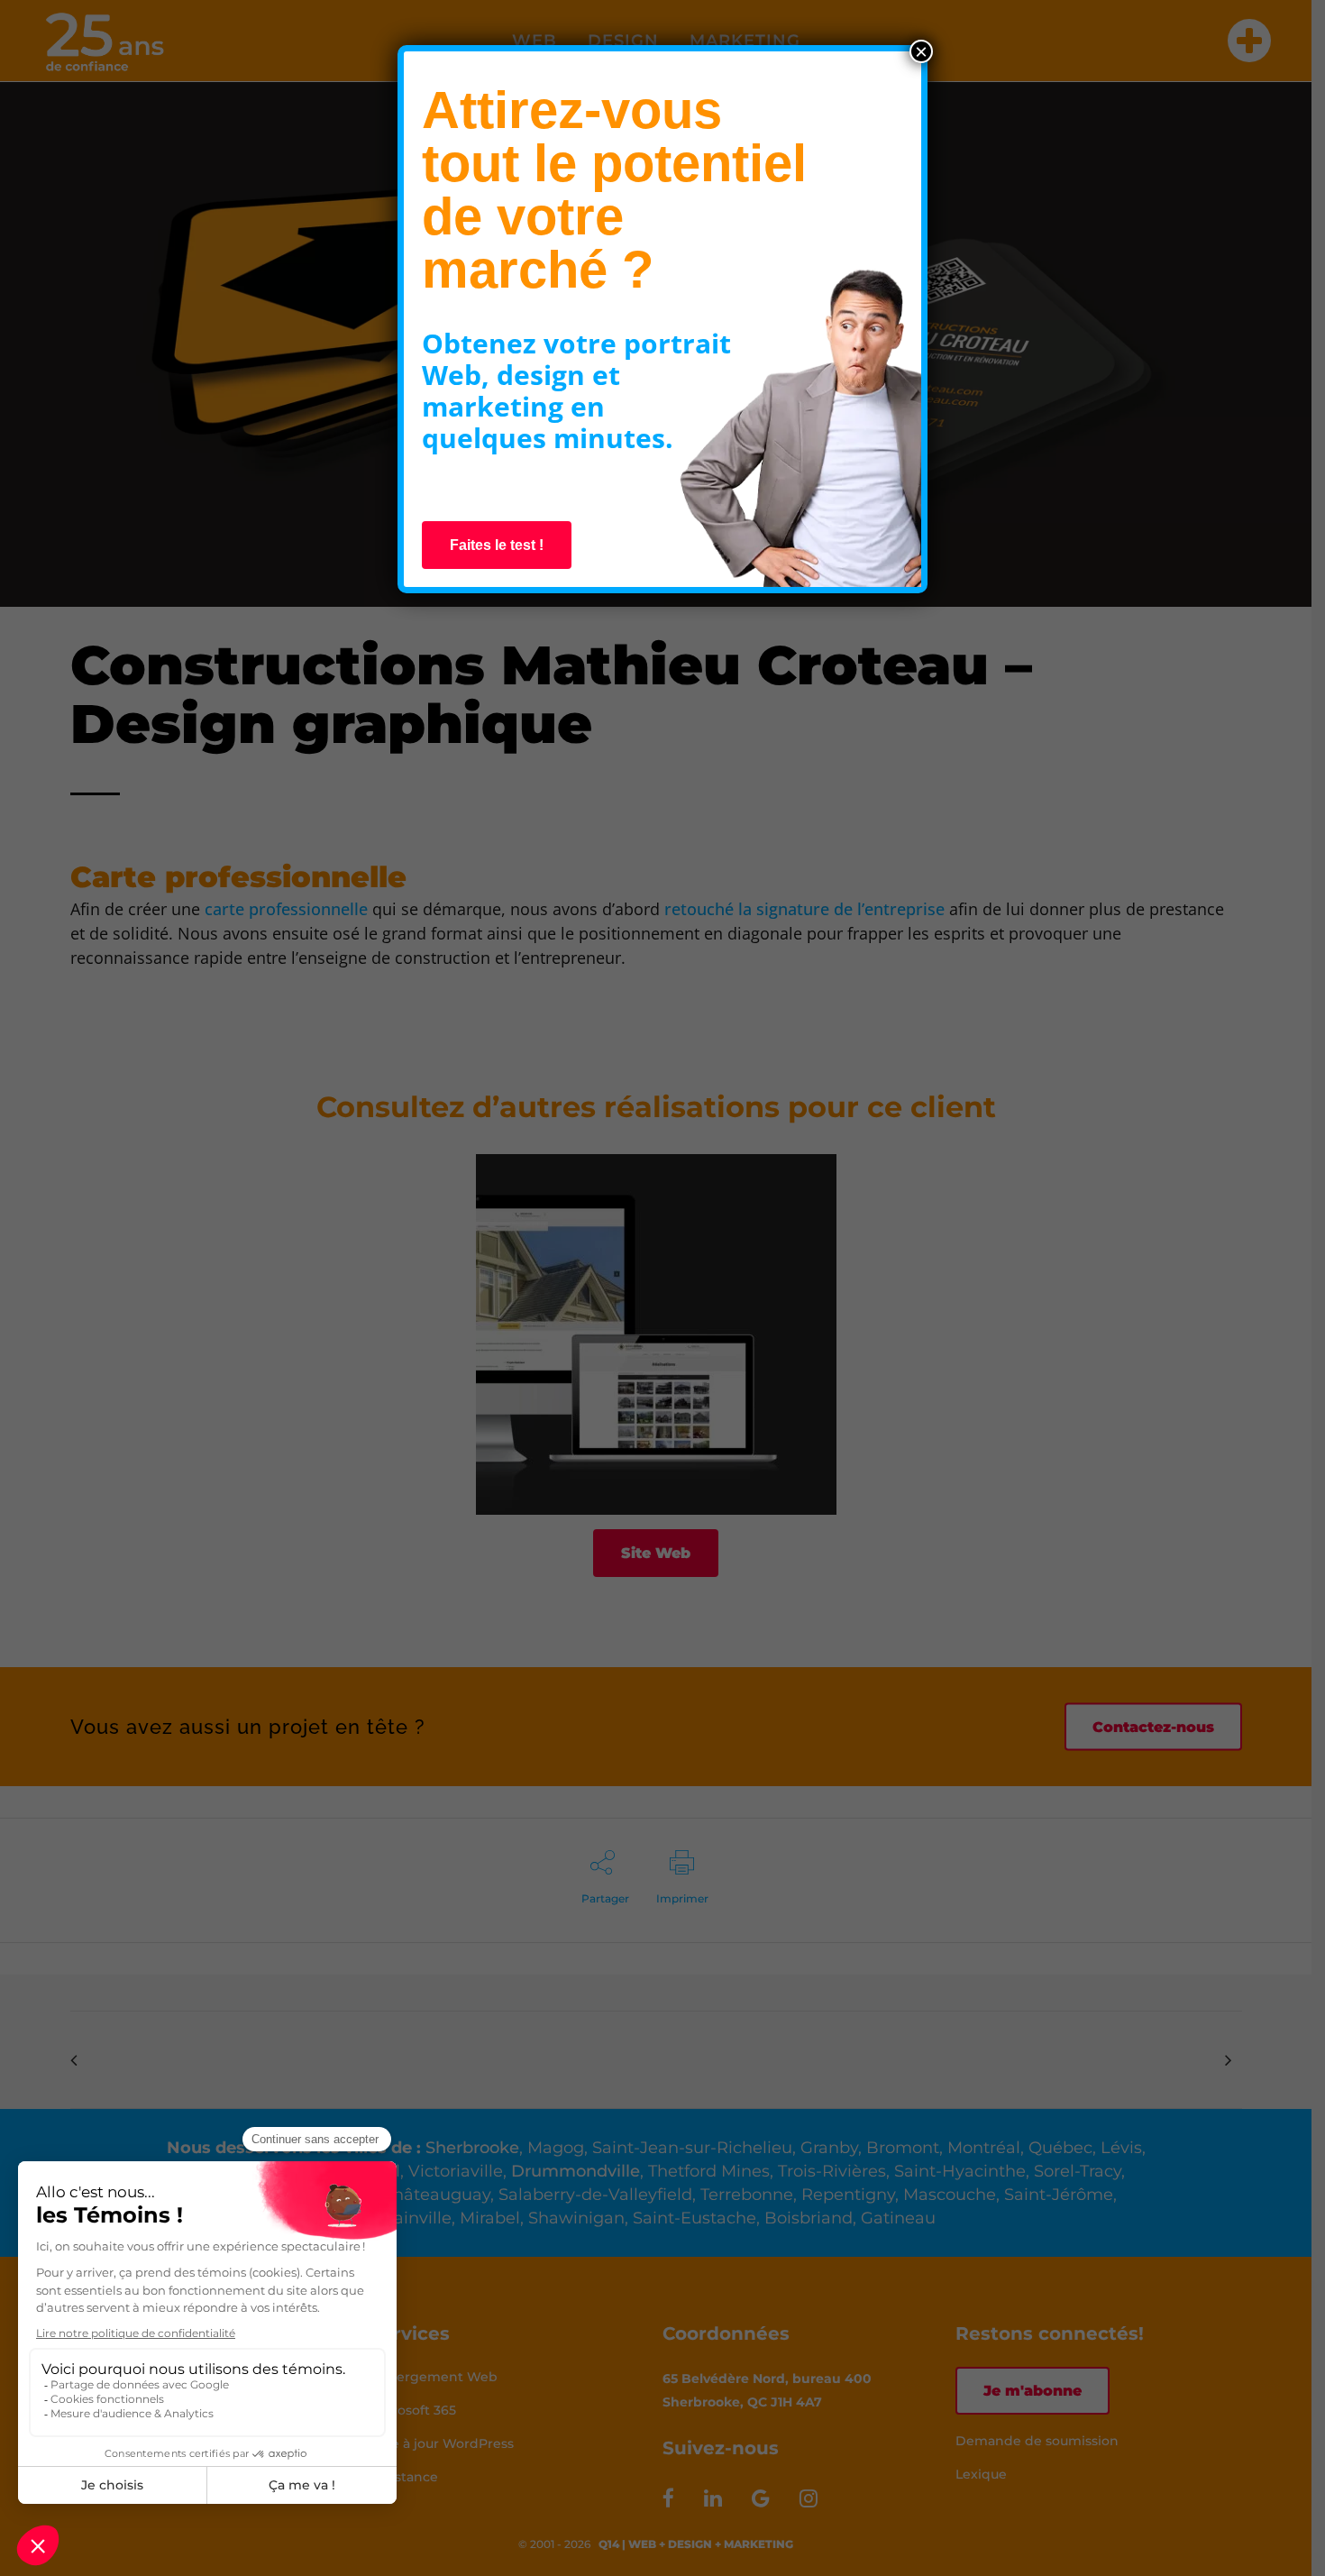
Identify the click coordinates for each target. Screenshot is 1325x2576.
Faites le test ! (497, 545)
